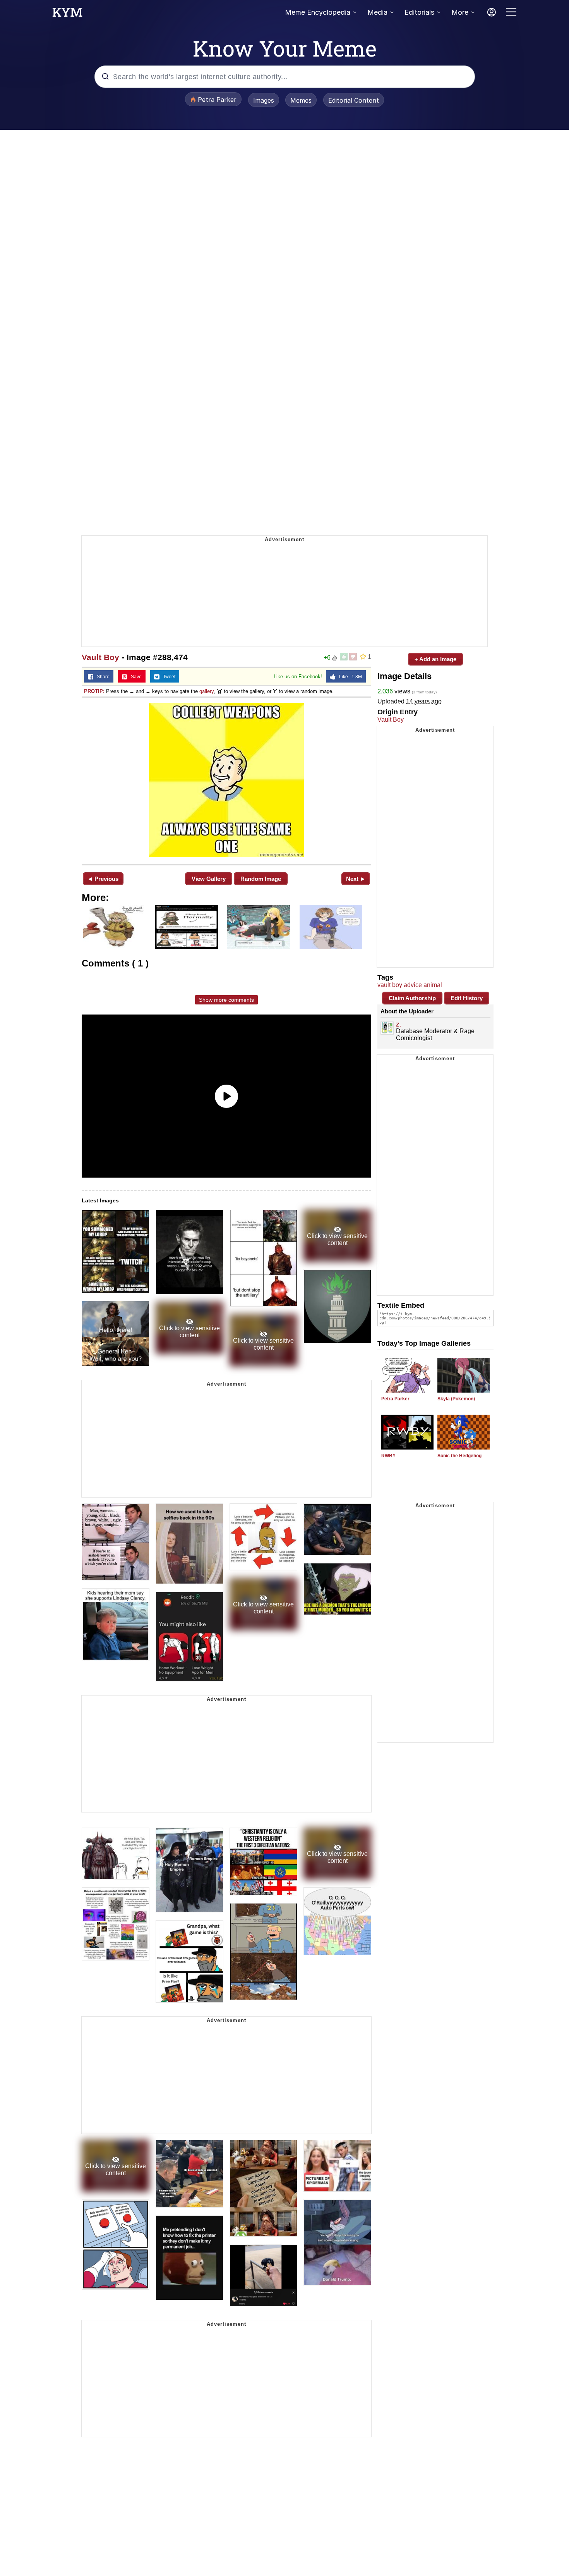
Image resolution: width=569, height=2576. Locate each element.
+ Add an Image (435, 659)
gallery (207, 691)
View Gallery (209, 879)
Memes (301, 100)
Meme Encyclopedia (318, 12)
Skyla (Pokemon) (456, 1399)
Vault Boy (100, 657)
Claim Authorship (412, 998)
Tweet (167, 677)
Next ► (356, 879)
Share (101, 677)
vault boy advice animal (410, 985)
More (460, 12)
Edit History (467, 998)
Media (377, 12)
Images (264, 100)
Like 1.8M (349, 677)
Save (135, 677)
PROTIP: (94, 691)
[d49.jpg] (226, 780)
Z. (398, 1025)
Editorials (419, 12)
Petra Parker (395, 1399)
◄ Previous (103, 879)
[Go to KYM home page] (67, 14)
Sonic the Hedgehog (459, 1456)
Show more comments (226, 1000)
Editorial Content (354, 100)
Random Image (261, 879)
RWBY (388, 1456)
